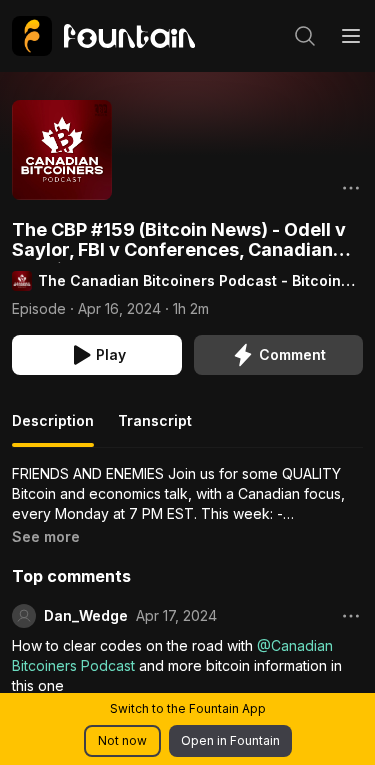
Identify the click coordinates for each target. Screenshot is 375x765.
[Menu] (351, 36)
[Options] (351, 188)
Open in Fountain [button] (230, 740)
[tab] (53, 429)
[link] (103, 36)
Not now (122, 740)
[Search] (305, 36)
